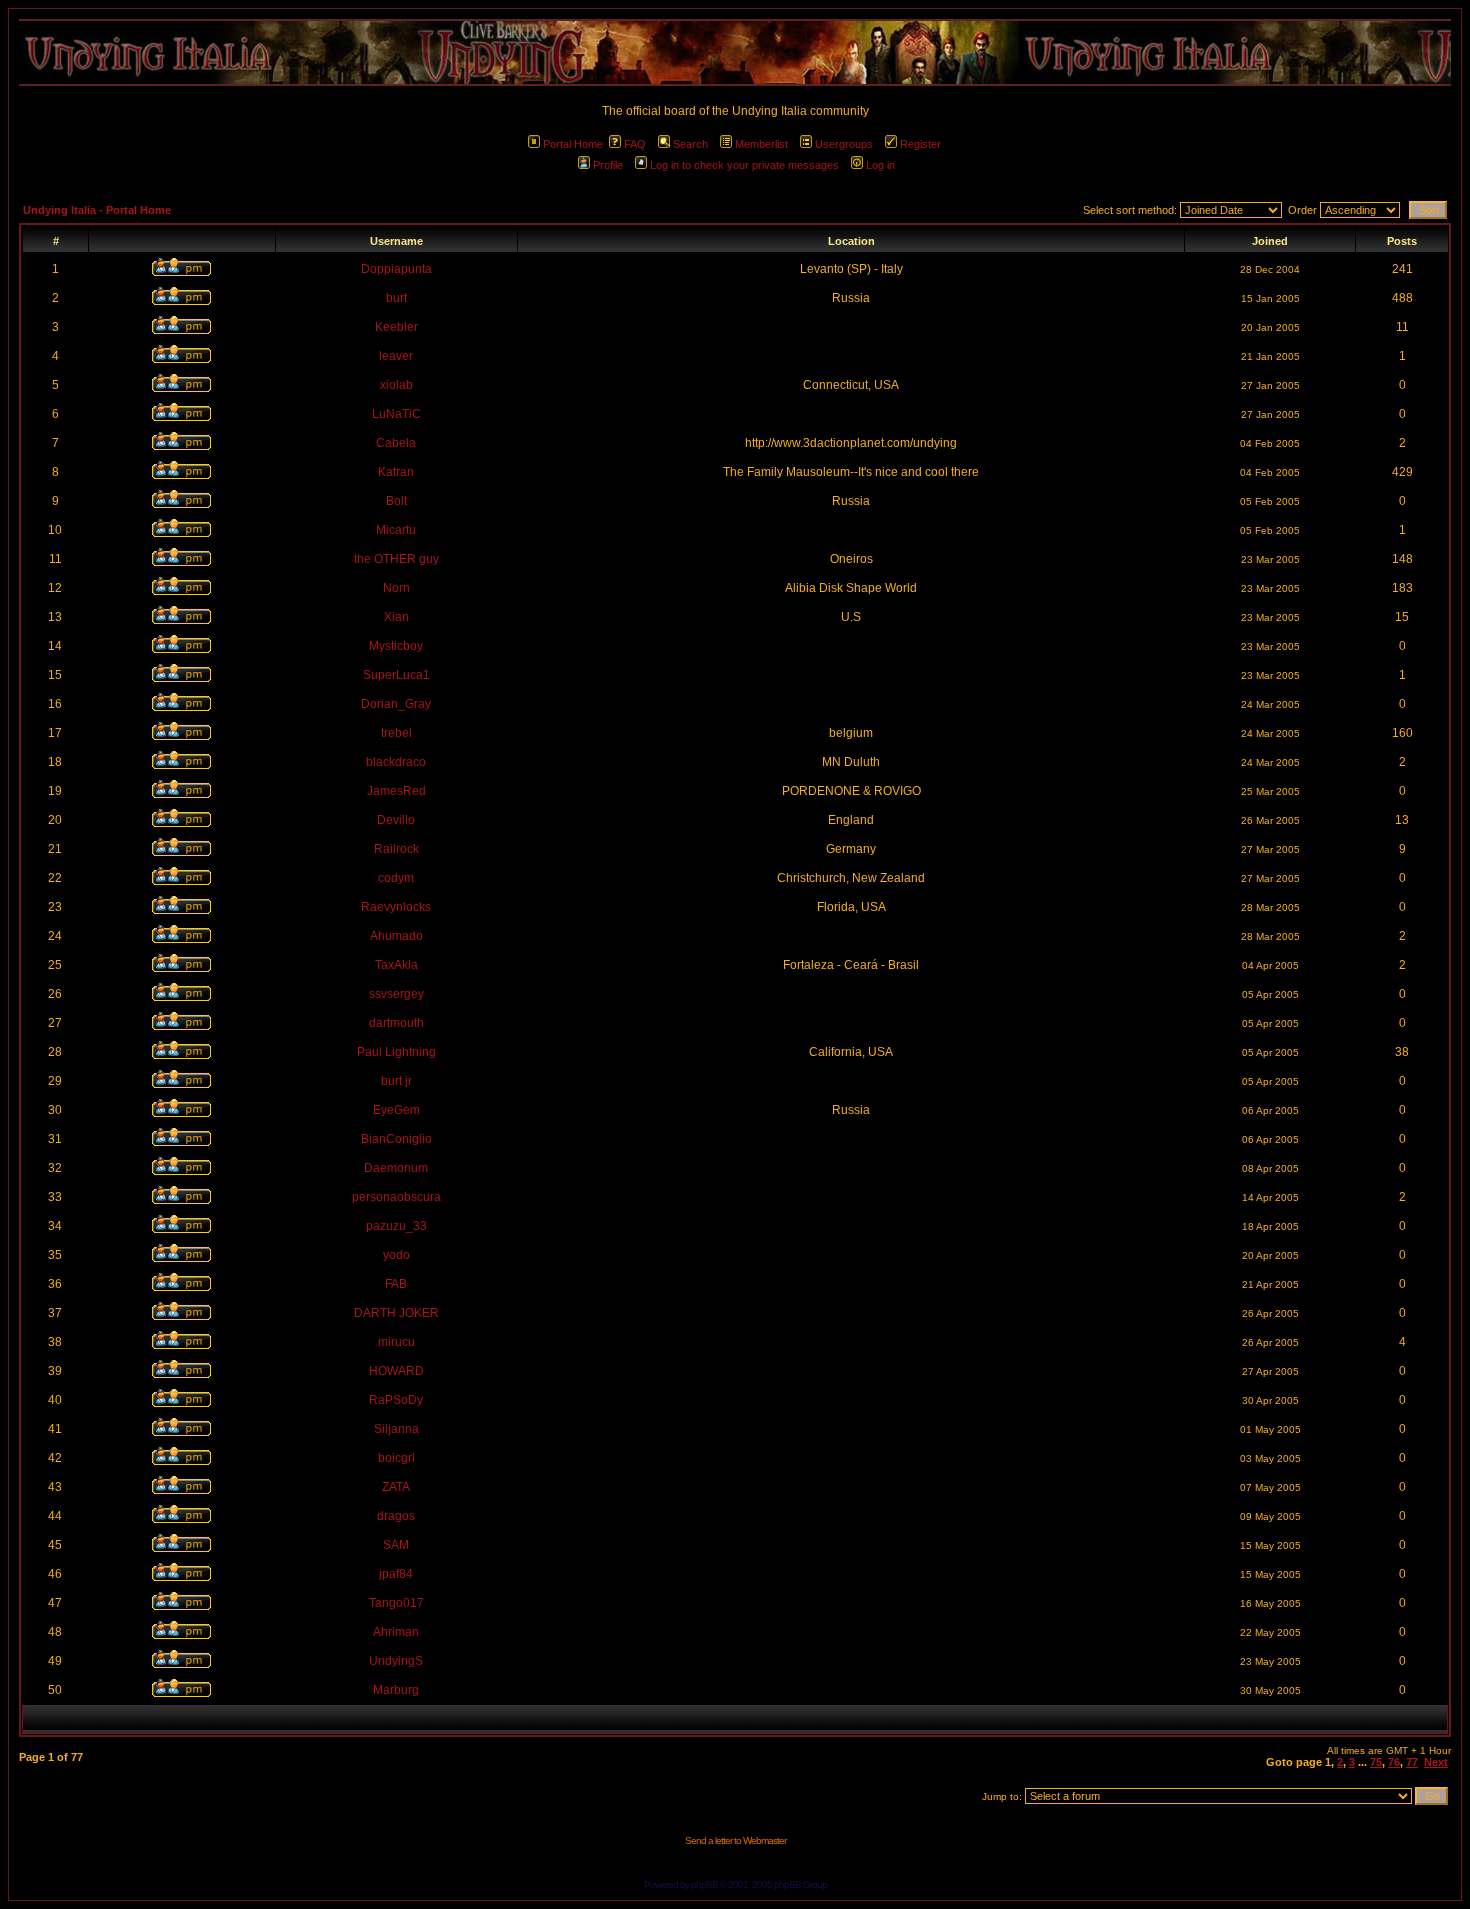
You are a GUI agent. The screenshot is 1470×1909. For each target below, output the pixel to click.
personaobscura (396, 1197)
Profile (608, 165)
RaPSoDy (396, 1400)
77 (1412, 1762)
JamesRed (396, 791)
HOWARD (396, 1371)
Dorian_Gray (396, 704)
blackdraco (396, 762)
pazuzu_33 (396, 1226)
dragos (396, 1516)
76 (1394, 1762)
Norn (396, 588)
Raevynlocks (396, 907)
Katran (396, 472)
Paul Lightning (396, 1052)
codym (396, 878)
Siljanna (396, 1429)
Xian (396, 617)
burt (396, 298)
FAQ (635, 144)
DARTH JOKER (396, 1313)
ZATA (396, 1487)
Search (690, 144)
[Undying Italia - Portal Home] (735, 52)
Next (1436, 1762)
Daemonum (396, 1168)
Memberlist (761, 144)
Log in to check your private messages (744, 165)
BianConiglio (396, 1139)
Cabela (396, 443)
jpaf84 (396, 1574)
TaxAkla (396, 965)
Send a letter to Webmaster (735, 1840)
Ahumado (396, 936)
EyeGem (396, 1110)
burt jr (396, 1081)
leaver (396, 356)
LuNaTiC (396, 414)
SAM (396, 1545)
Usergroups (844, 144)
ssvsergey (396, 994)
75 (1376, 1762)
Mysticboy (396, 646)
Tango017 (396, 1603)
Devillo (396, 820)
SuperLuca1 (396, 675)
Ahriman (396, 1632)
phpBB (704, 1884)
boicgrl (396, 1458)
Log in (880, 165)
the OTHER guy (396, 559)
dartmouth (396, 1023)
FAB (396, 1284)
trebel (396, 733)
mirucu (396, 1342)
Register (920, 144)
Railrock (396, 849)
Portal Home (573, 144)
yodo (396, 1255)
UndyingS (396, 1661)
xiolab (396, 385)
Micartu (396, 530)
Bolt (396, 501)
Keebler (396, 327)
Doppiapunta (396, 269)
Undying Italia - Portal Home (97, 210)
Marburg (396, 1690)
